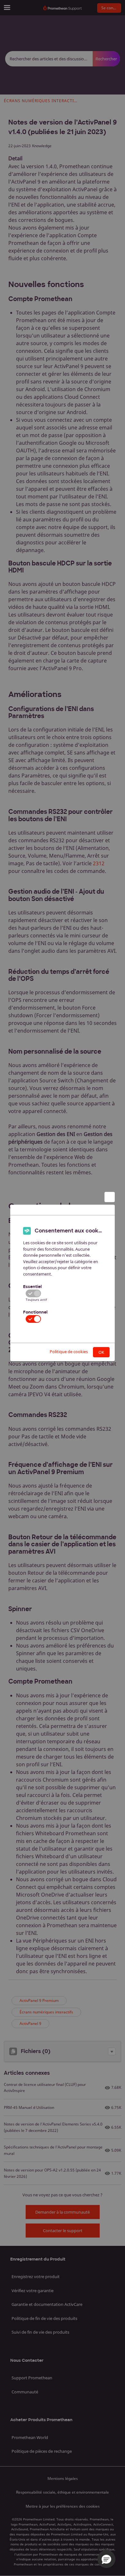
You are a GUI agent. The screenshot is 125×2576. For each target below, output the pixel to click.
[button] (106, 2559)
